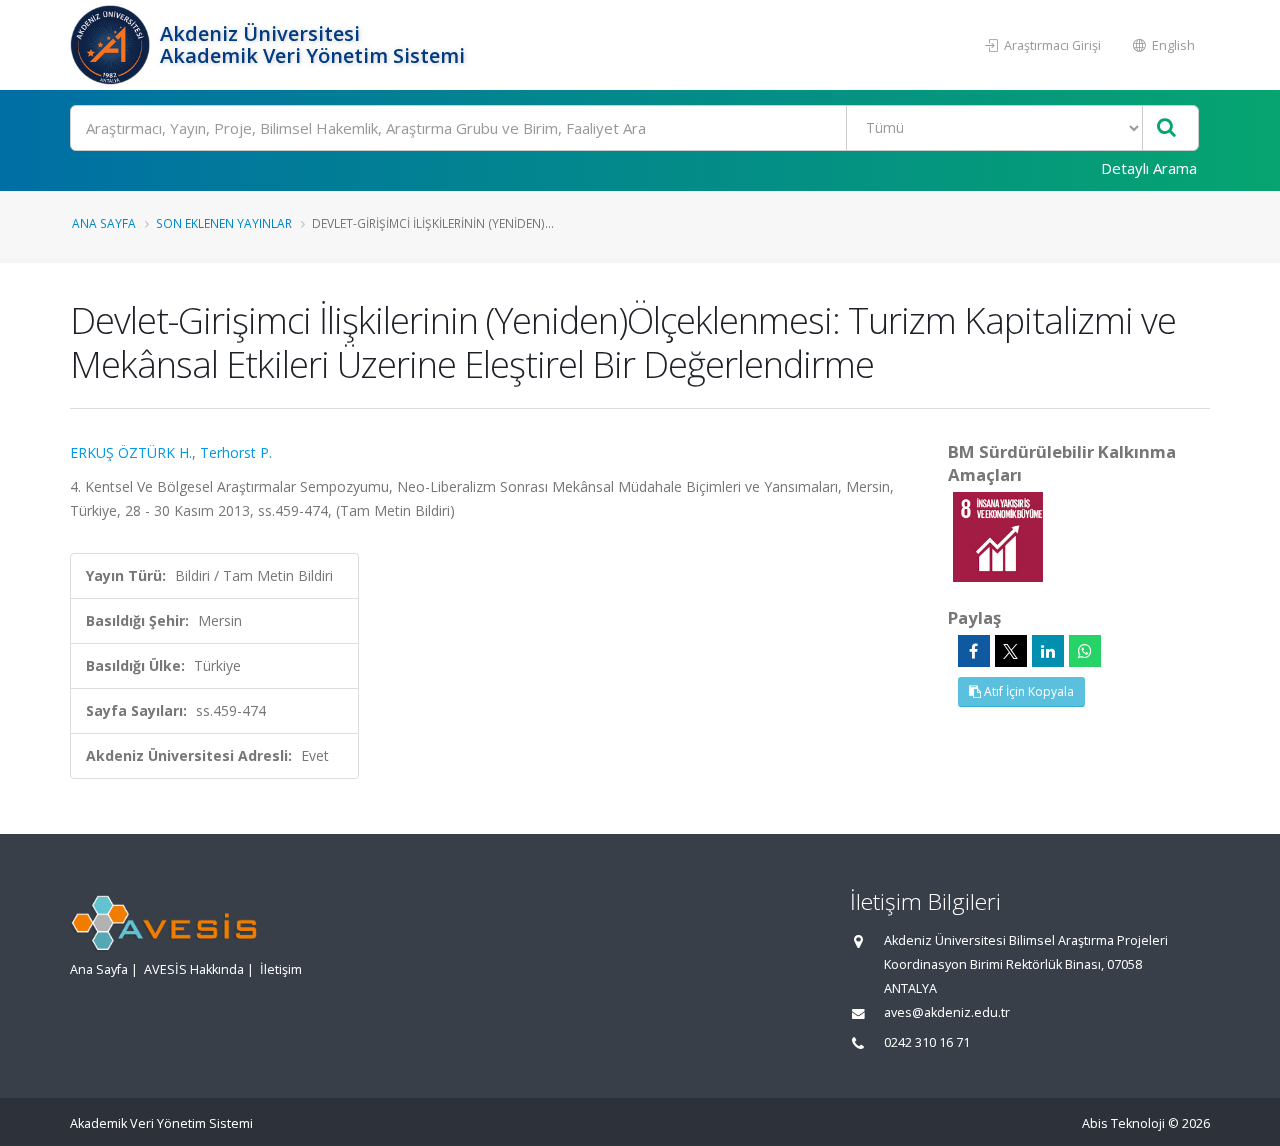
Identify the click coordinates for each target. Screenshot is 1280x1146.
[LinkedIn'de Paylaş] (1048, 651)
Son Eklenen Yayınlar (224, 223)
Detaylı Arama (1149, 168)
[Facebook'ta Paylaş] (974, 651)
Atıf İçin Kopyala (1027, 691)
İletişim (281, 969)
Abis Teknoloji (1123, 1123)
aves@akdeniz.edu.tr (947, 1012)
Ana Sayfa (104, 223)
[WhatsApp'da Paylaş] (1085, 651)
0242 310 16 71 (927, 1042)
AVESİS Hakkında (194, 969)
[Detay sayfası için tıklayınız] (998, 535)
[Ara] (1166, 128)
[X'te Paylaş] (1011, 651)
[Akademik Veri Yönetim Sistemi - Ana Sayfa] (112, 45)
